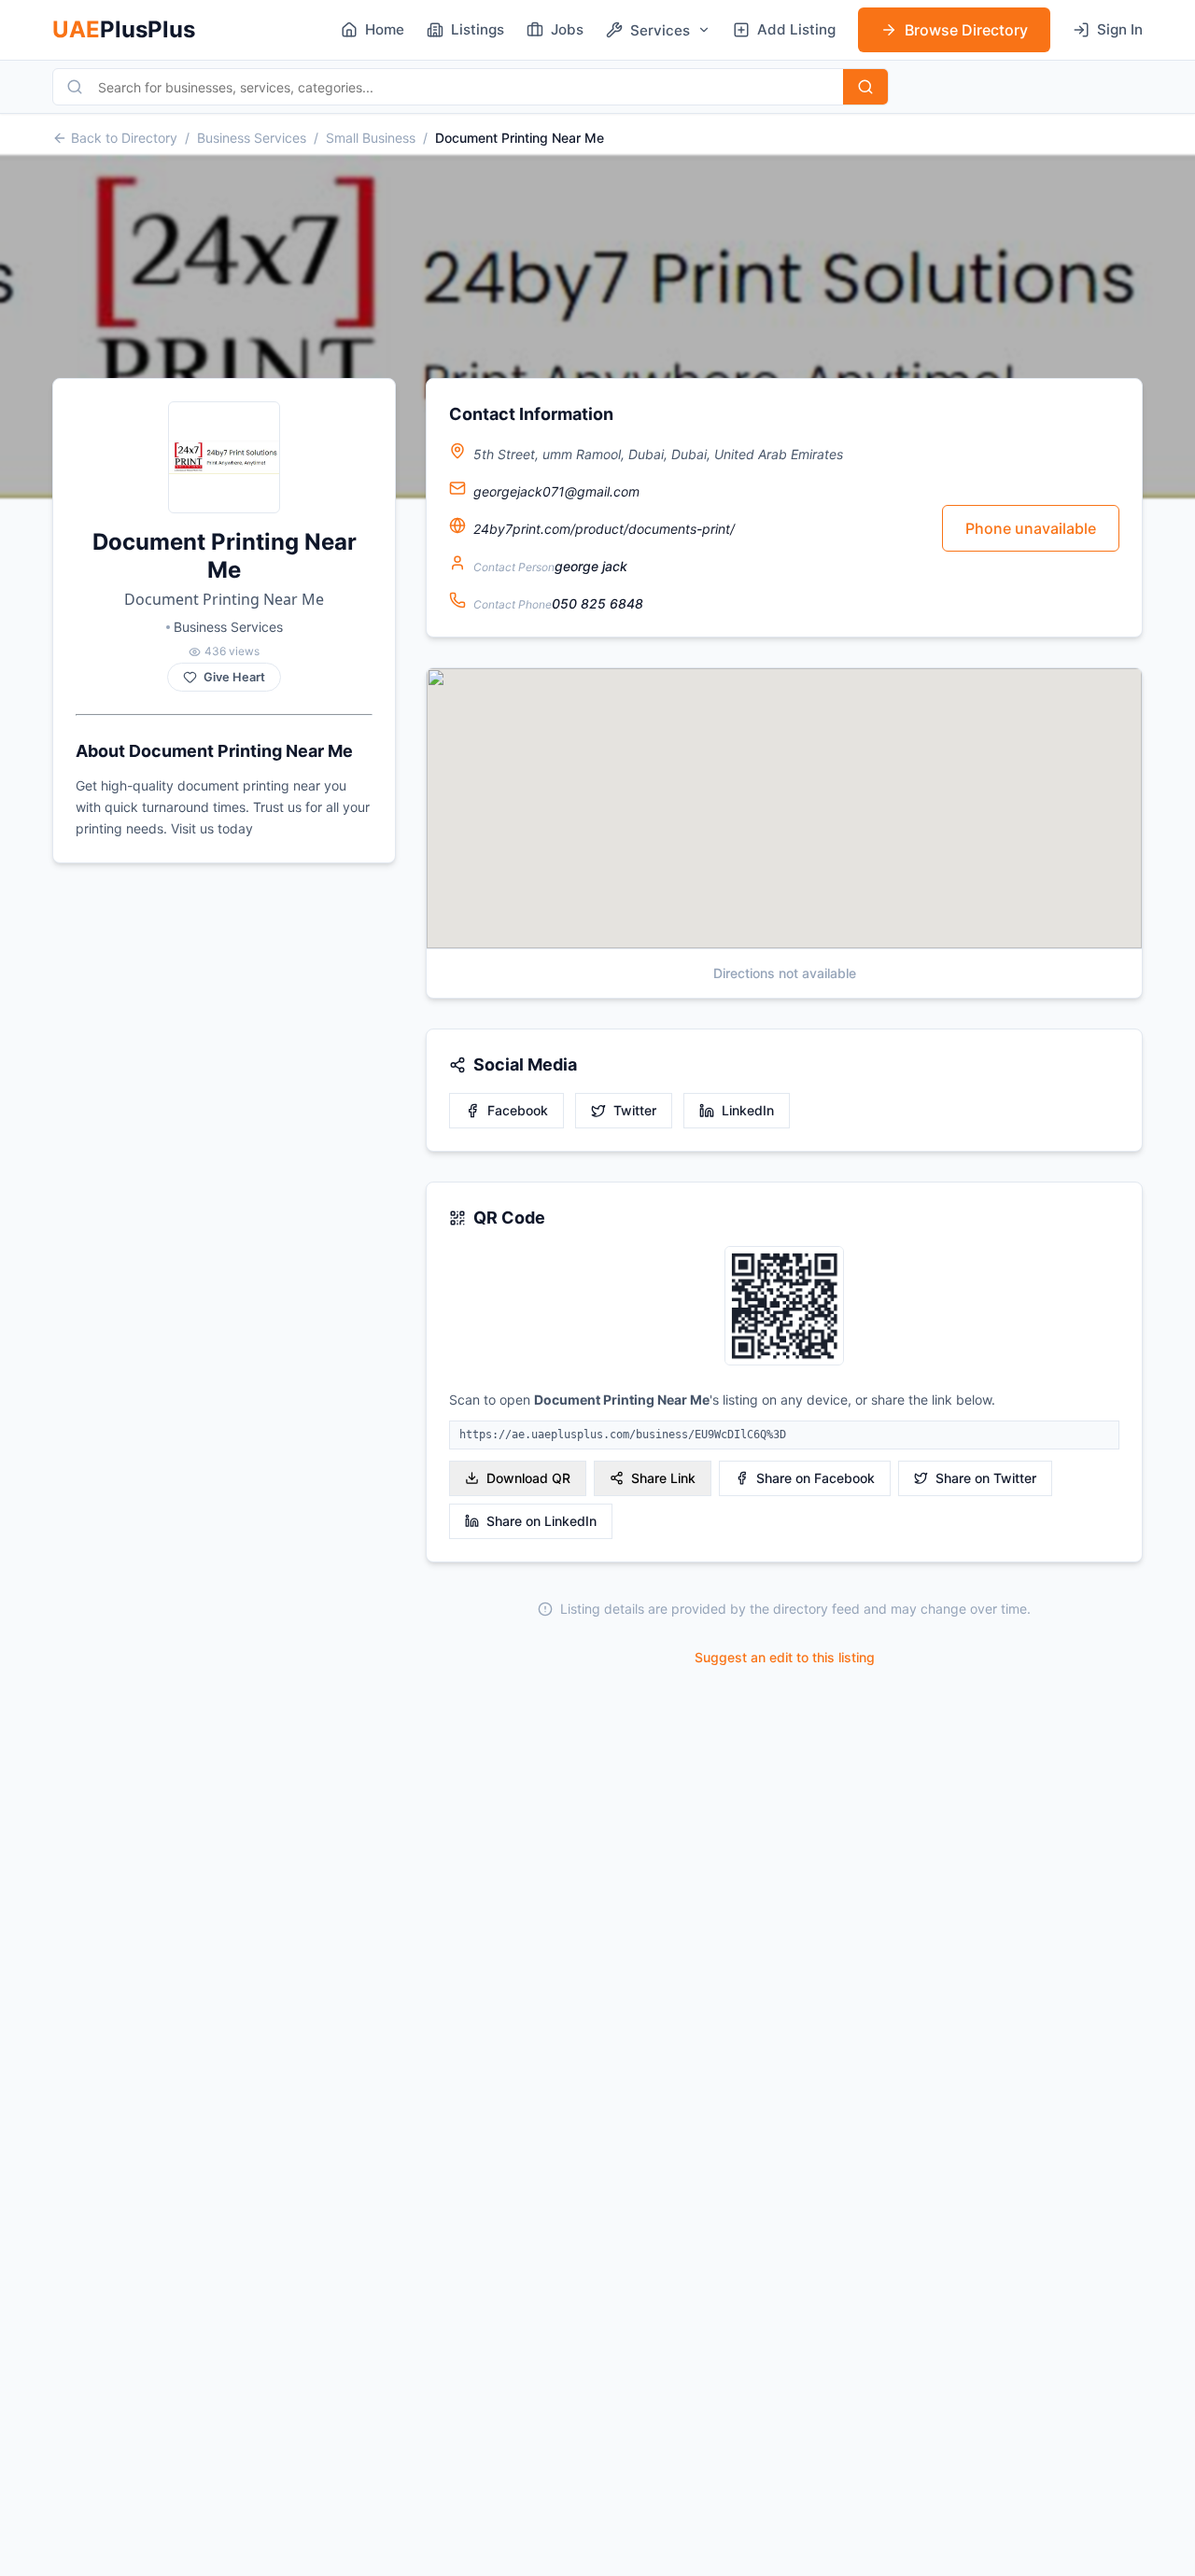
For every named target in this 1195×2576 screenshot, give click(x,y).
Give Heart (234, 677)
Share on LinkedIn (541, 1521)
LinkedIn (748, 1110)
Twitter (635, 1110)
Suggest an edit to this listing (785, 1657)
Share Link (663, 1478)
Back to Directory (124, 138)
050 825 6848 (597, 603)
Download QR (528, 1478)
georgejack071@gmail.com (556, 491)
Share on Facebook (815, 1478)
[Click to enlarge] (784, 1307)
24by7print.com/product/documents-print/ (604, 529)
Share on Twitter (986, 1478)
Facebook (518, 1110)
